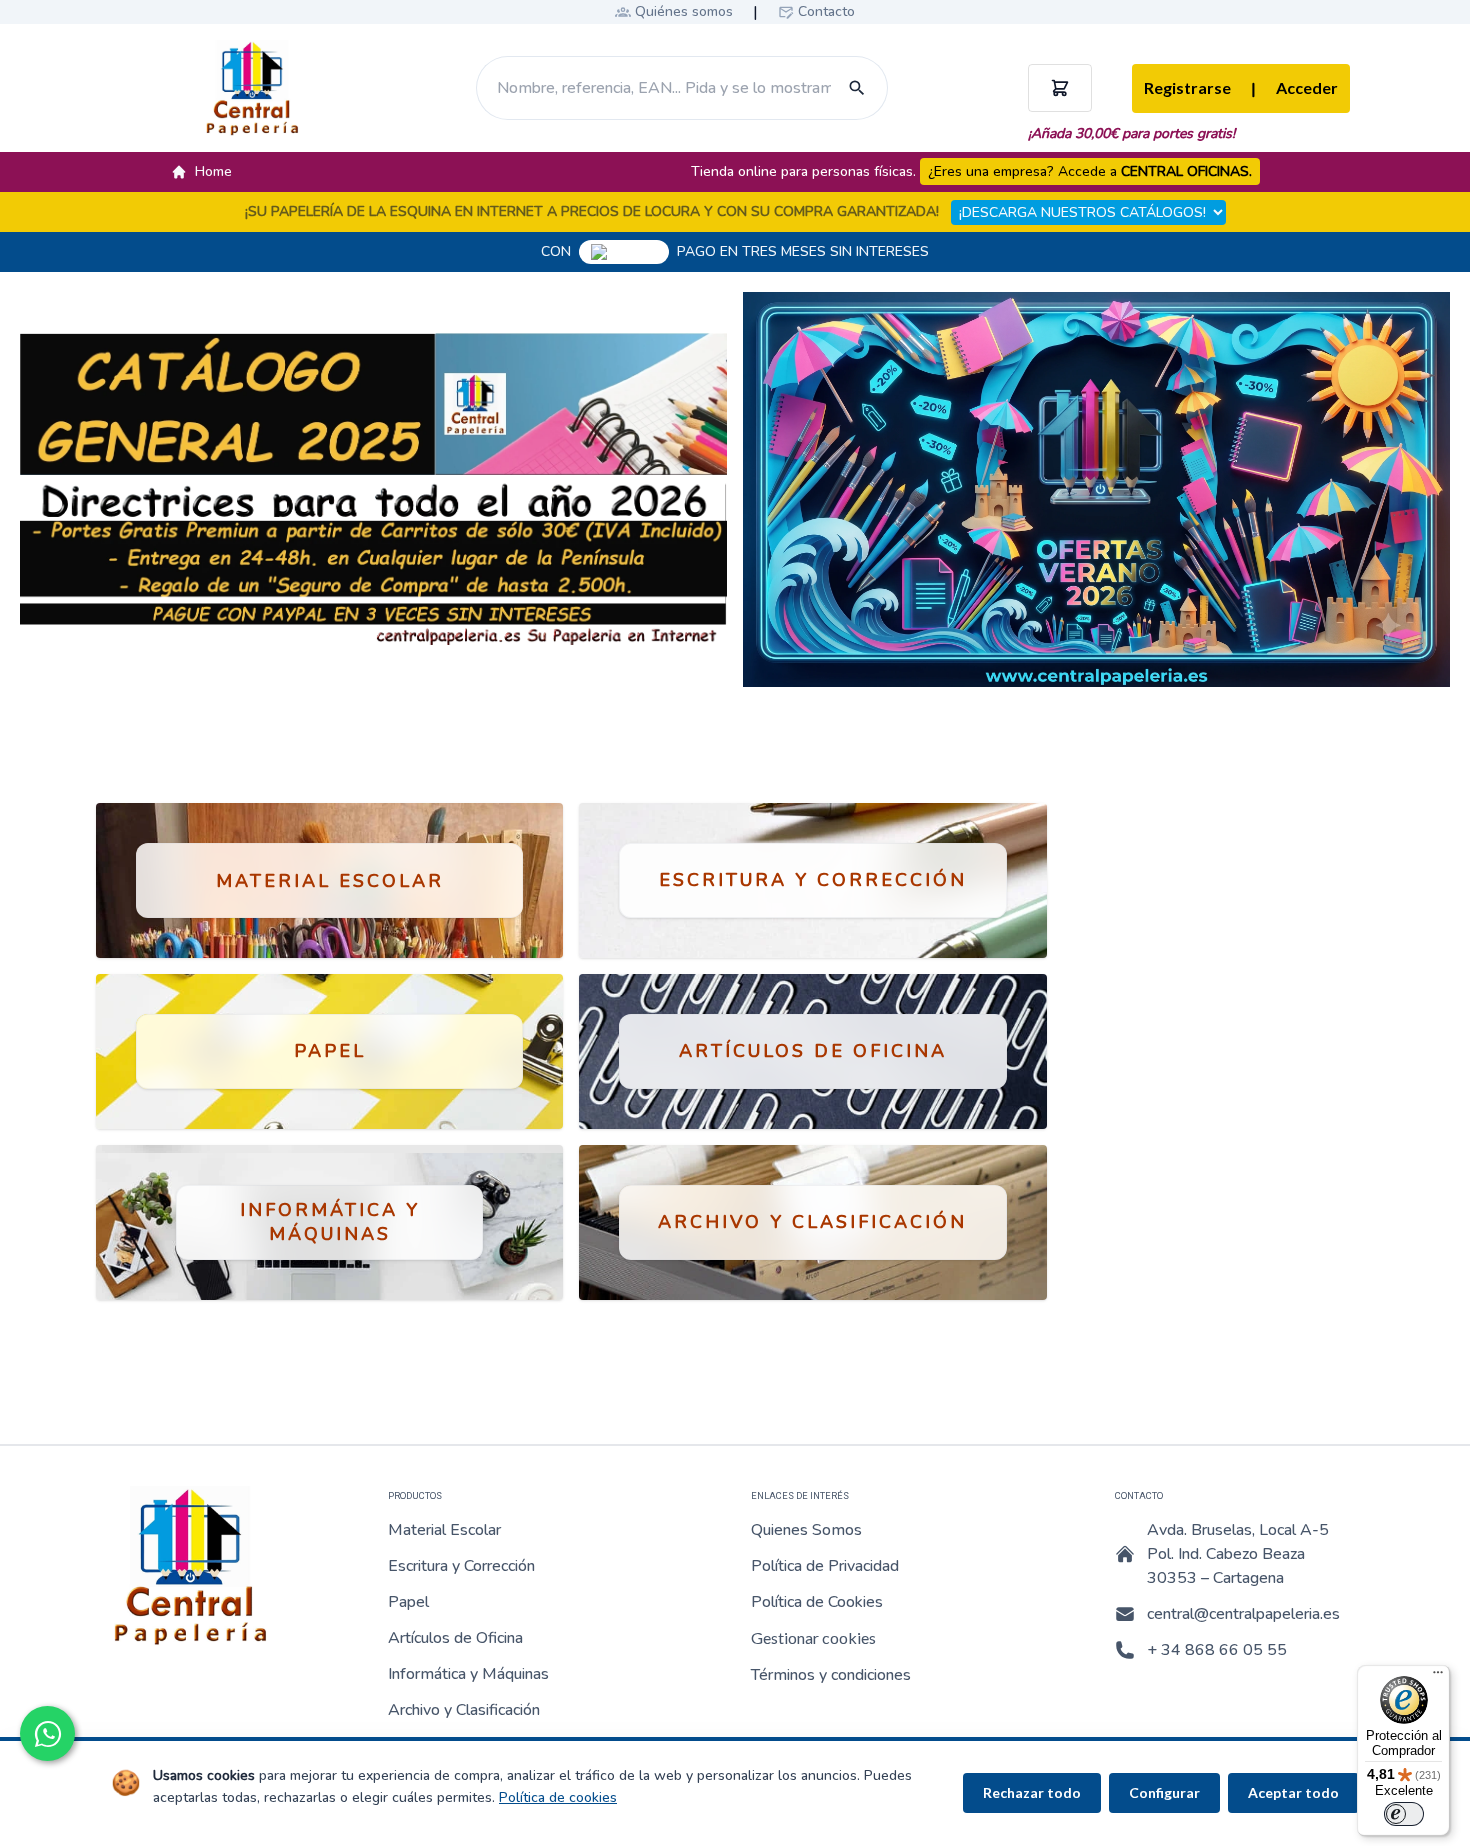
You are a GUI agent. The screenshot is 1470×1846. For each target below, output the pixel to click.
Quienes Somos (806, 1530)
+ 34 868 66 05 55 (1217, 1650)
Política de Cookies (817, 1602)
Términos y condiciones (831, 1675)
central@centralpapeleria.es (1243, 1614)
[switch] (1404, 1814)
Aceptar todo (1293, 1792)
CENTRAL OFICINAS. (1186, 171)
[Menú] (1438, 1677)
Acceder (1294, 89)
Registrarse (1187, 87)
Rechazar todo (1032, 1792)
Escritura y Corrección (461, 1566)
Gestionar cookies (813, 1637)
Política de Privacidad (825, 1566)
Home (213, 171)
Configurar (1164, 1792)
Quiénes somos (684, 11)
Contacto (826, 11)
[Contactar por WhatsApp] (47, 1733)
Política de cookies (558, 1797)
